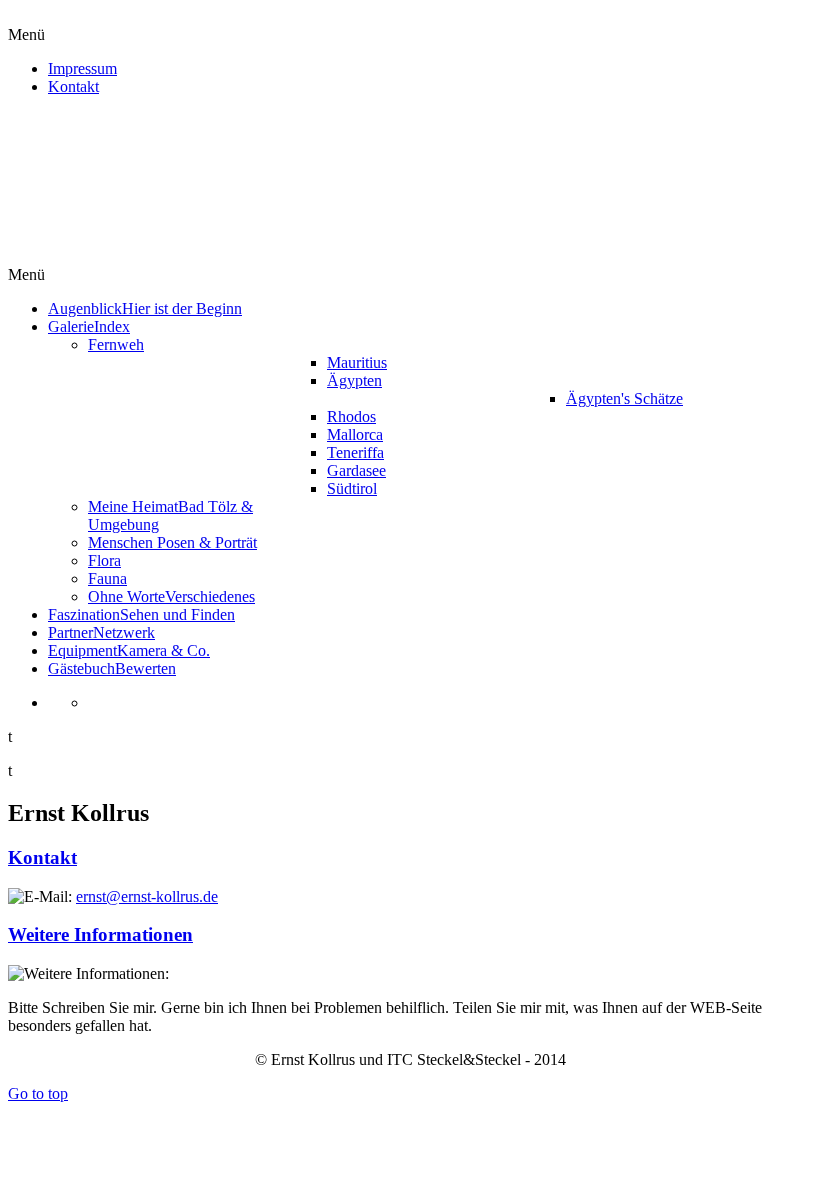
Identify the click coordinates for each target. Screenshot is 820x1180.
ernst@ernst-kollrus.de (147, 896)
